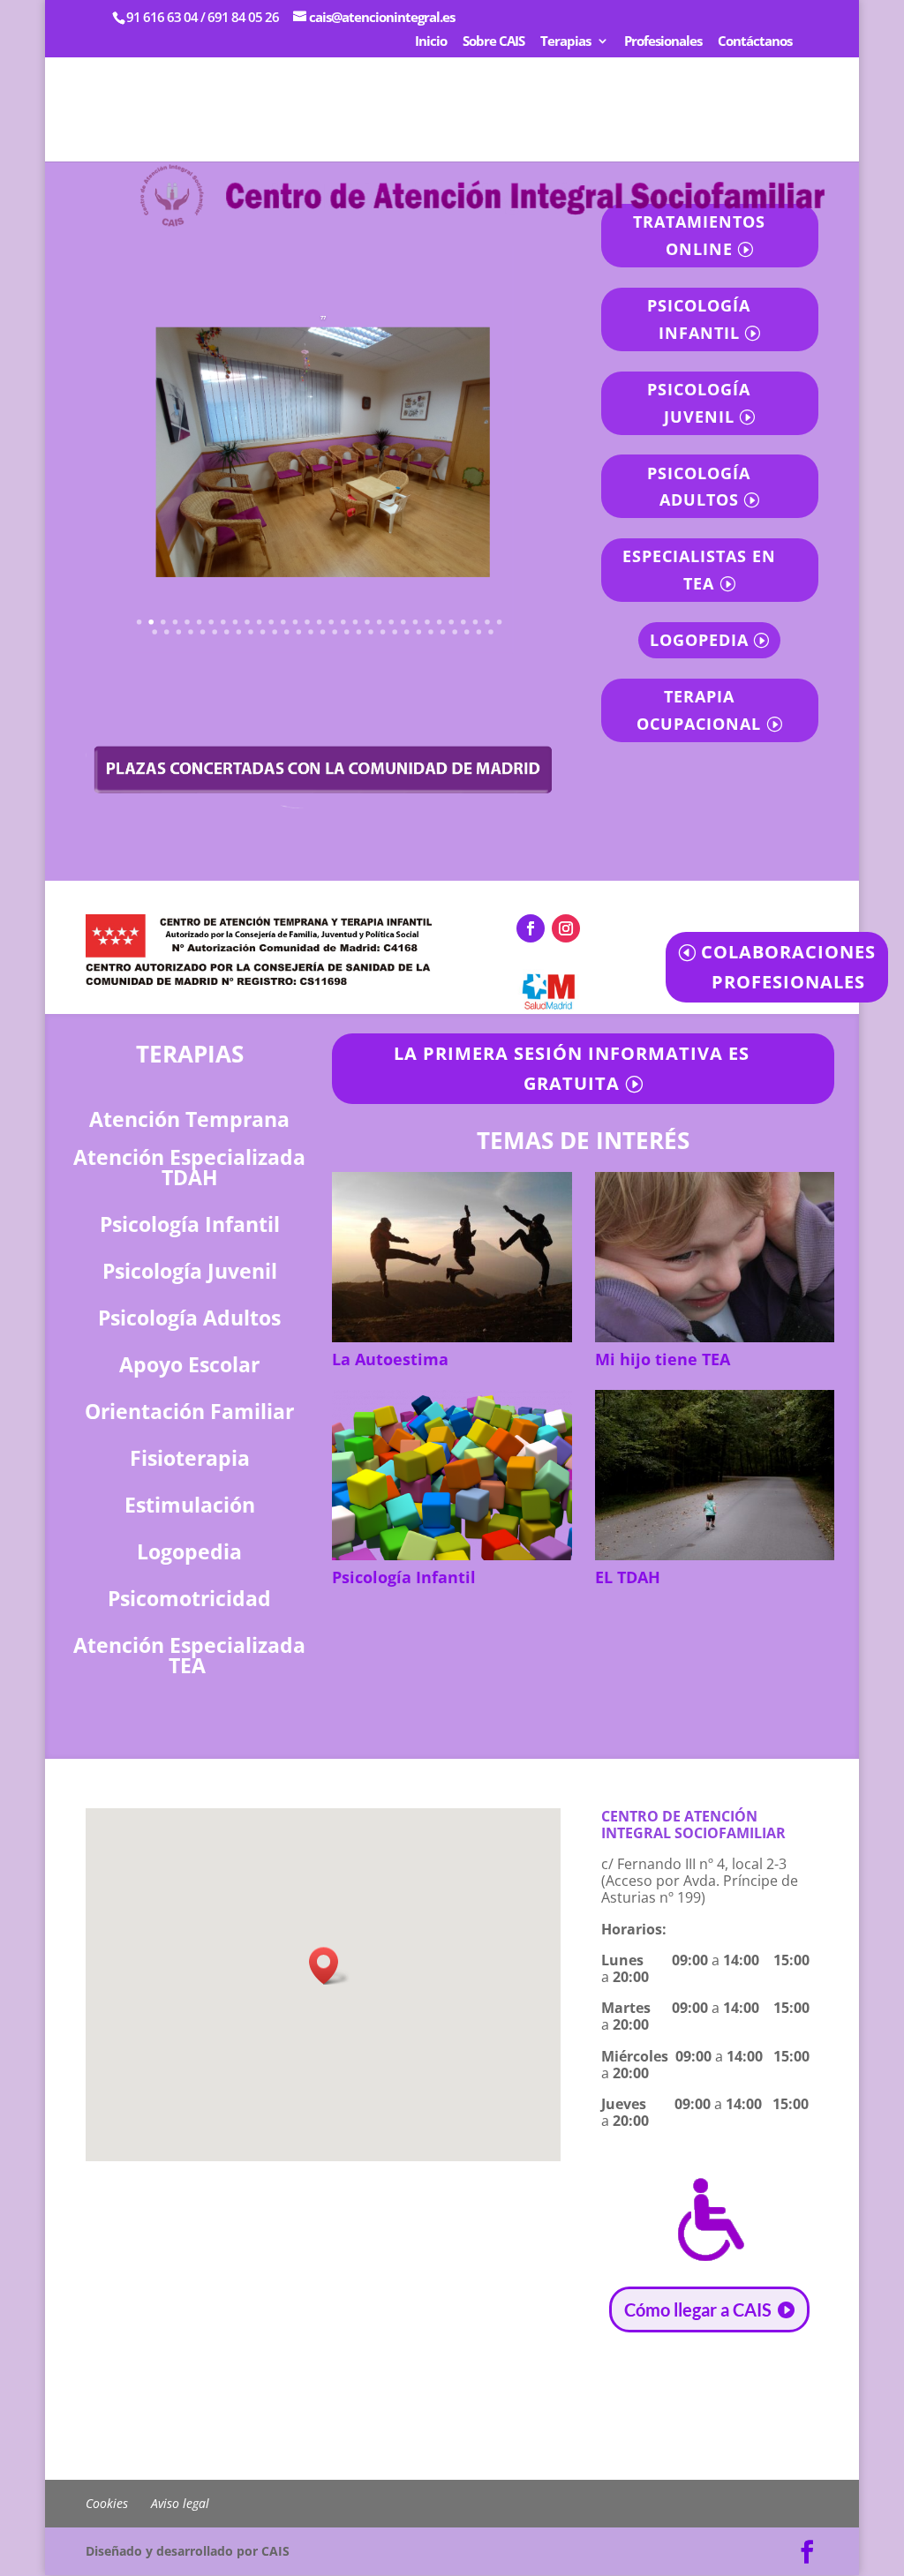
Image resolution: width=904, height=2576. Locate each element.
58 (468, 632)
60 (492, 632)
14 (296, 622)
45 (312, 632)
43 (288, 632)
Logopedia (189, 1551)
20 (368, 622)
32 (155, 632)
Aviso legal (180, 2503)
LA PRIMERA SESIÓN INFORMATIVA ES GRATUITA (572, 1068)
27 (452, 622)
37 (215, 632)
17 (332, 622)
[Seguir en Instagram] (566, 928)
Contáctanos (755, 42)
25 (428, 622)
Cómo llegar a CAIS (698, 2309)
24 (416, 622)
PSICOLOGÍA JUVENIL (699, 403)
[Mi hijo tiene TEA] (715, 1257)
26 (440, 622)
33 (168, 632)
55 (432, 632)
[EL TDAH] (715, 1475)
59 (479, 632)
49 (359, 632)
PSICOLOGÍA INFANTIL (699, 319)
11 (260, 622)
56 (443, 632)
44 (299, 632)
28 (464, 622)
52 (395, 632)
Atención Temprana (189, 1119)
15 (308, 622)
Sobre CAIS (493, 42)
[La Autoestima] (452, 1257)
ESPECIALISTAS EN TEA (699, 570)
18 (344, 622)
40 (252, 632)
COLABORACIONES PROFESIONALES (788, 967)
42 (275, 632)
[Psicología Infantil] (452, 1475)
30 (488, 622)
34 (179, 632)
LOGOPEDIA (699, 640)
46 (323, 632)
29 (476, 622)
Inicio (431, 42)
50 (372, 632)
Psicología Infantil (404, 1577)
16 (320, 622)
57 (456, 632)
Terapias (565, 42)
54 (419, 632)
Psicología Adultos (189, 1318)
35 (192, 632)
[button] (329, 1966)
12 (272, 622)
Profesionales (663, 42)
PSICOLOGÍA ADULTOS (699, 487)
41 (263, 632)
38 (228, 632)
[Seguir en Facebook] (531, 928)
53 (408, 632)
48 (348, 632)
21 (380, 622)
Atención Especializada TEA (189, 1655)
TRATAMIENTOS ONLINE (699, 235)
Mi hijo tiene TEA (663, 1359)
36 (203, 632)
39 (239, 632)
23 (404, 622)
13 (284, 622)
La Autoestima (390, 1359)
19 (356, 622)
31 (500, 622)
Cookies (107, 2503)
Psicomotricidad (189, 1598)
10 (248, 622)
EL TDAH (628, 1577)
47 (335, 632)
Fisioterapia (190, 1458)
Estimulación (190, 1505)
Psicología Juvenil (190, 1271)
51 (383, 632)
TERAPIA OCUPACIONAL (699, 710)
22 (392, 622)
